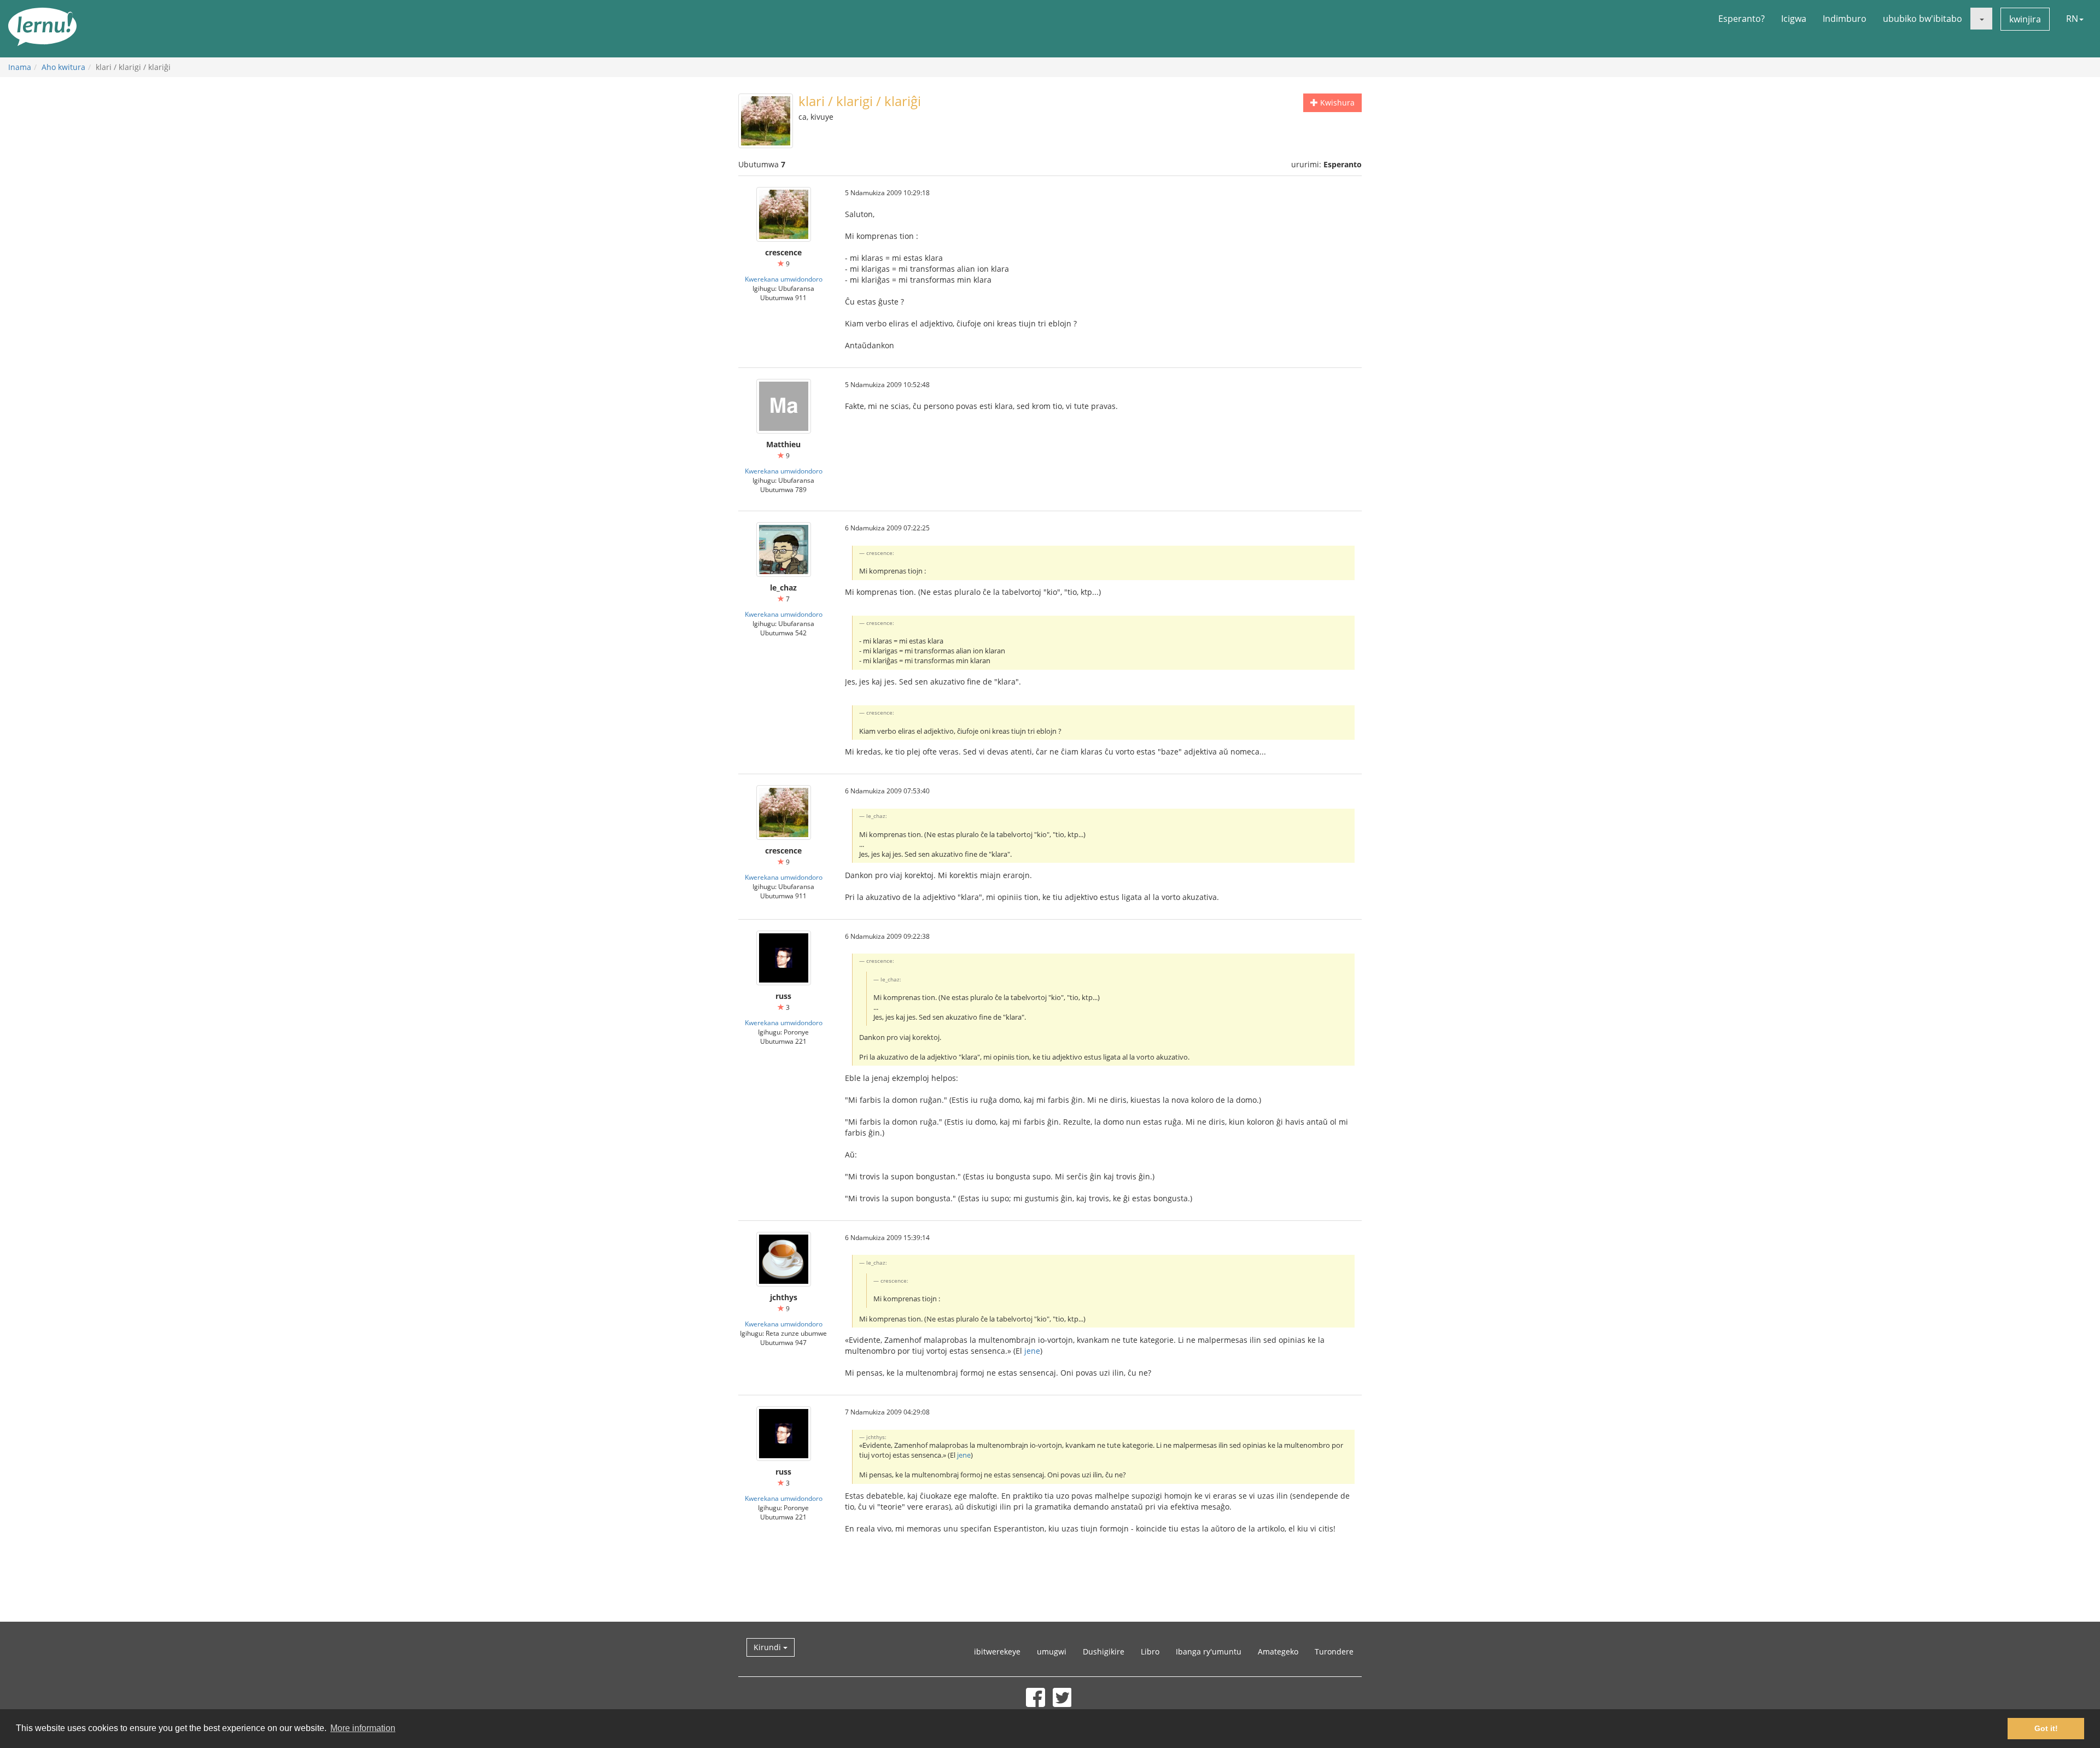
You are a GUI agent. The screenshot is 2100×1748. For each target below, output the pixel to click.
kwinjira (2025, 19)
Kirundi (768, 1647)
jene (1032, 1351)
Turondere (1334, 1651)
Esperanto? (1742, 19)
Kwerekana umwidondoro (784, 279)
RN (2072, 19)
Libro (1150, 1651)
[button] (1981, 19)
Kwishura (1336, 103)
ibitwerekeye (997, 1651)
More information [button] (363, 1728)
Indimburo (1845, 19)
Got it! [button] (2046, 1728)
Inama (20, 67)
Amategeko (1278, 1651)
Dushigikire (1104, 1651)
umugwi (1052, 1651)
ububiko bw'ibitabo (1923, 19)
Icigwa (1794, 19)
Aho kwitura (63, 67)
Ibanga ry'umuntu (1209, 1651)
